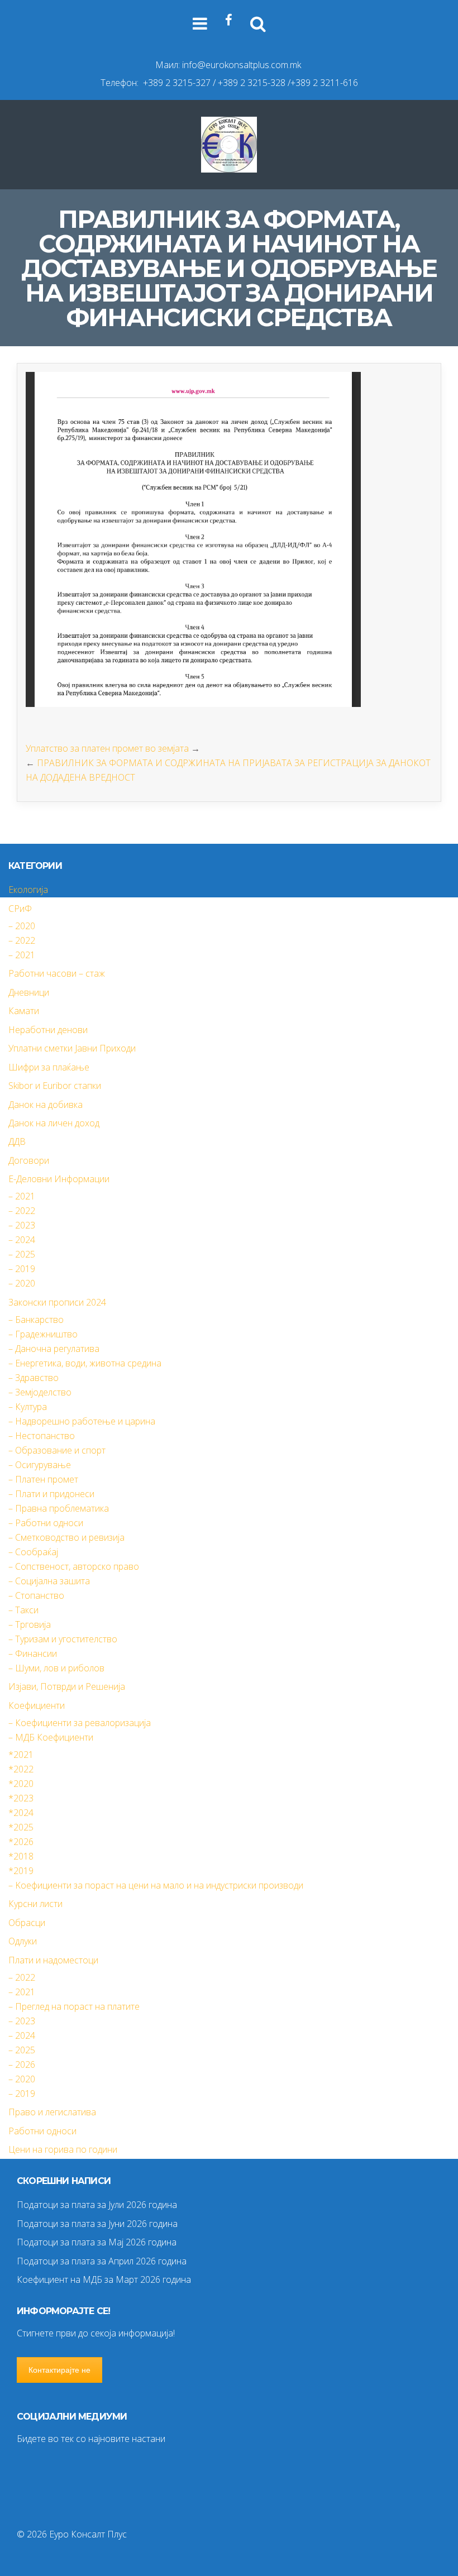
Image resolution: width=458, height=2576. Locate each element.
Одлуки (23, 1941)
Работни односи (42, 2131)
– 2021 (22, 955)
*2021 (21, 1755)
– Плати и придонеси (51, 1494)
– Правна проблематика (59, 1508)
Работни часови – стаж (57, 973)
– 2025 (22, 1254)
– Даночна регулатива (54, 1349)
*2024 (21, 1813)
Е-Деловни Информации (59, 1179)
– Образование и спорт (57, 1450)
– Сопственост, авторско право (74, 1566)
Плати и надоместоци (53, 1960)
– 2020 (22, 926)
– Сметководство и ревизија (66, 1537)
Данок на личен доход (54, 1123)
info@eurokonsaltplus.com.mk (242, 65)
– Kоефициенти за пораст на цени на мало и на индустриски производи (156, 1885)
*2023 (21, 1798)
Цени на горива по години (63, 2149)
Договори (29, 1160)
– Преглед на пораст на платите (74, 2006)
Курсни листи (35, 1904)
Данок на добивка (46, 1105)
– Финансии (33, 1653)
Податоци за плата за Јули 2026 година (97, 2205)
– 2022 (22, 940)
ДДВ (17, 1141)
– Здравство (34, 1378)
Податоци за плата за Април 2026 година (102, 2261)
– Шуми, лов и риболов (56, 1668)
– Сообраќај (33, 1552)
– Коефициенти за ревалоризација (80, 1723)
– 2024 (22, 1240)
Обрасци (27, 1923)
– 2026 (22, 2064)
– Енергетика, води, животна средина (85, 1363)
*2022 (21, 1769)
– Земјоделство (40, 1392)
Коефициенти (37, 1705)
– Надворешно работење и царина (82, 1421)
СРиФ (20, 909)
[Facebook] (229, 20)
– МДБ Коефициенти (51, 1737)
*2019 (21, 1871)
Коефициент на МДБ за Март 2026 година (104, 2279)
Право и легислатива (52, 2112)
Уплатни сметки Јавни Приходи (72, 1048)
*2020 (21, 1784)
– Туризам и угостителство (63, 1639)
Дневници (29, 992)
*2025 (21, 1827)
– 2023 (22, 1225)
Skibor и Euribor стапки (55, 1086)
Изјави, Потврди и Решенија (67, 1686)
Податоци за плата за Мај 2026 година (97, 2242)
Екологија (28, 890)
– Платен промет (43, 1479)
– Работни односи (46, 1523)
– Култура (28, 1407)
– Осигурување (40, 1465)
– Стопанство (36, 1595)
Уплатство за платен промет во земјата (107, 748)
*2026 (21, 1842)
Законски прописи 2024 (57, 1302)
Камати (24, 1011)
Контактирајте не (59, 2370)
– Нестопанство (42, 1436)
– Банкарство (36, 1320)
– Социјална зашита (49, 1581)
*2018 (21, 1856)
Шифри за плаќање (49, 1067)
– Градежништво (43, 1334)
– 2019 (22, 1269)
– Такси (23, 1610)
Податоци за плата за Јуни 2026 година (97, 2224)
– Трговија (30, 1624)
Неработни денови (48, 1030)
